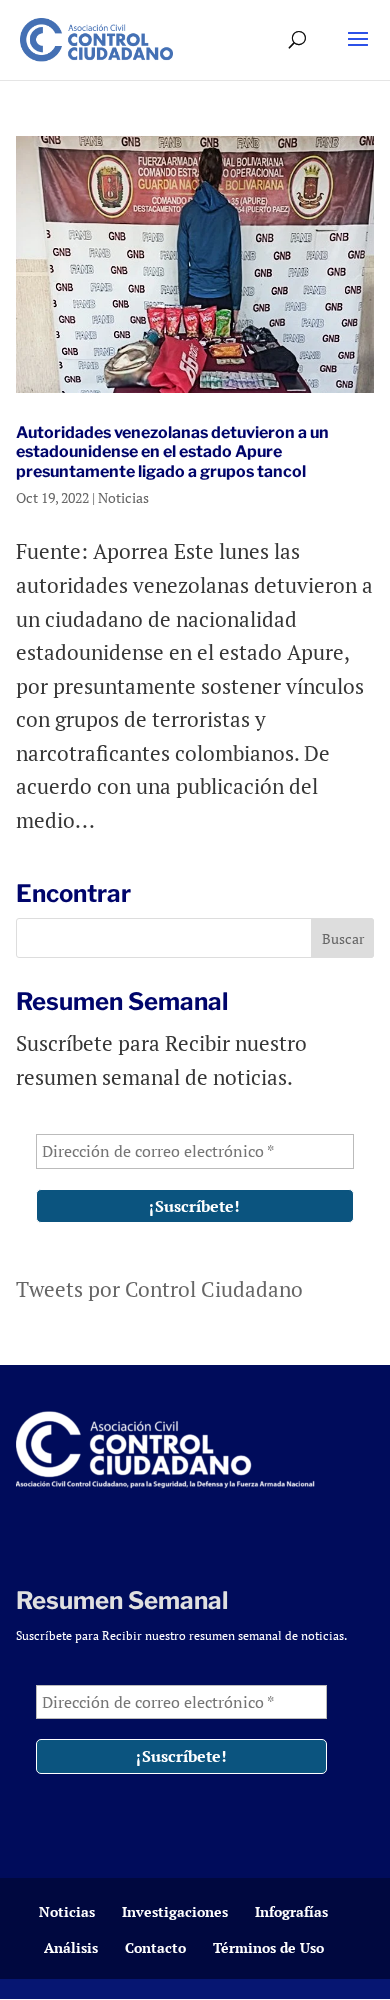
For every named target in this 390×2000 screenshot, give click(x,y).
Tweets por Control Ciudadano (159, 1289)
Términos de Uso (268, 1947)
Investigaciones (175, 1911)
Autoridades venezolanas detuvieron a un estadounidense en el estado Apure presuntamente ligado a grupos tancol (172, 451)
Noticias (123, 497)
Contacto (155, 1947)
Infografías (291, 1911)
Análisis (71, 1947)
